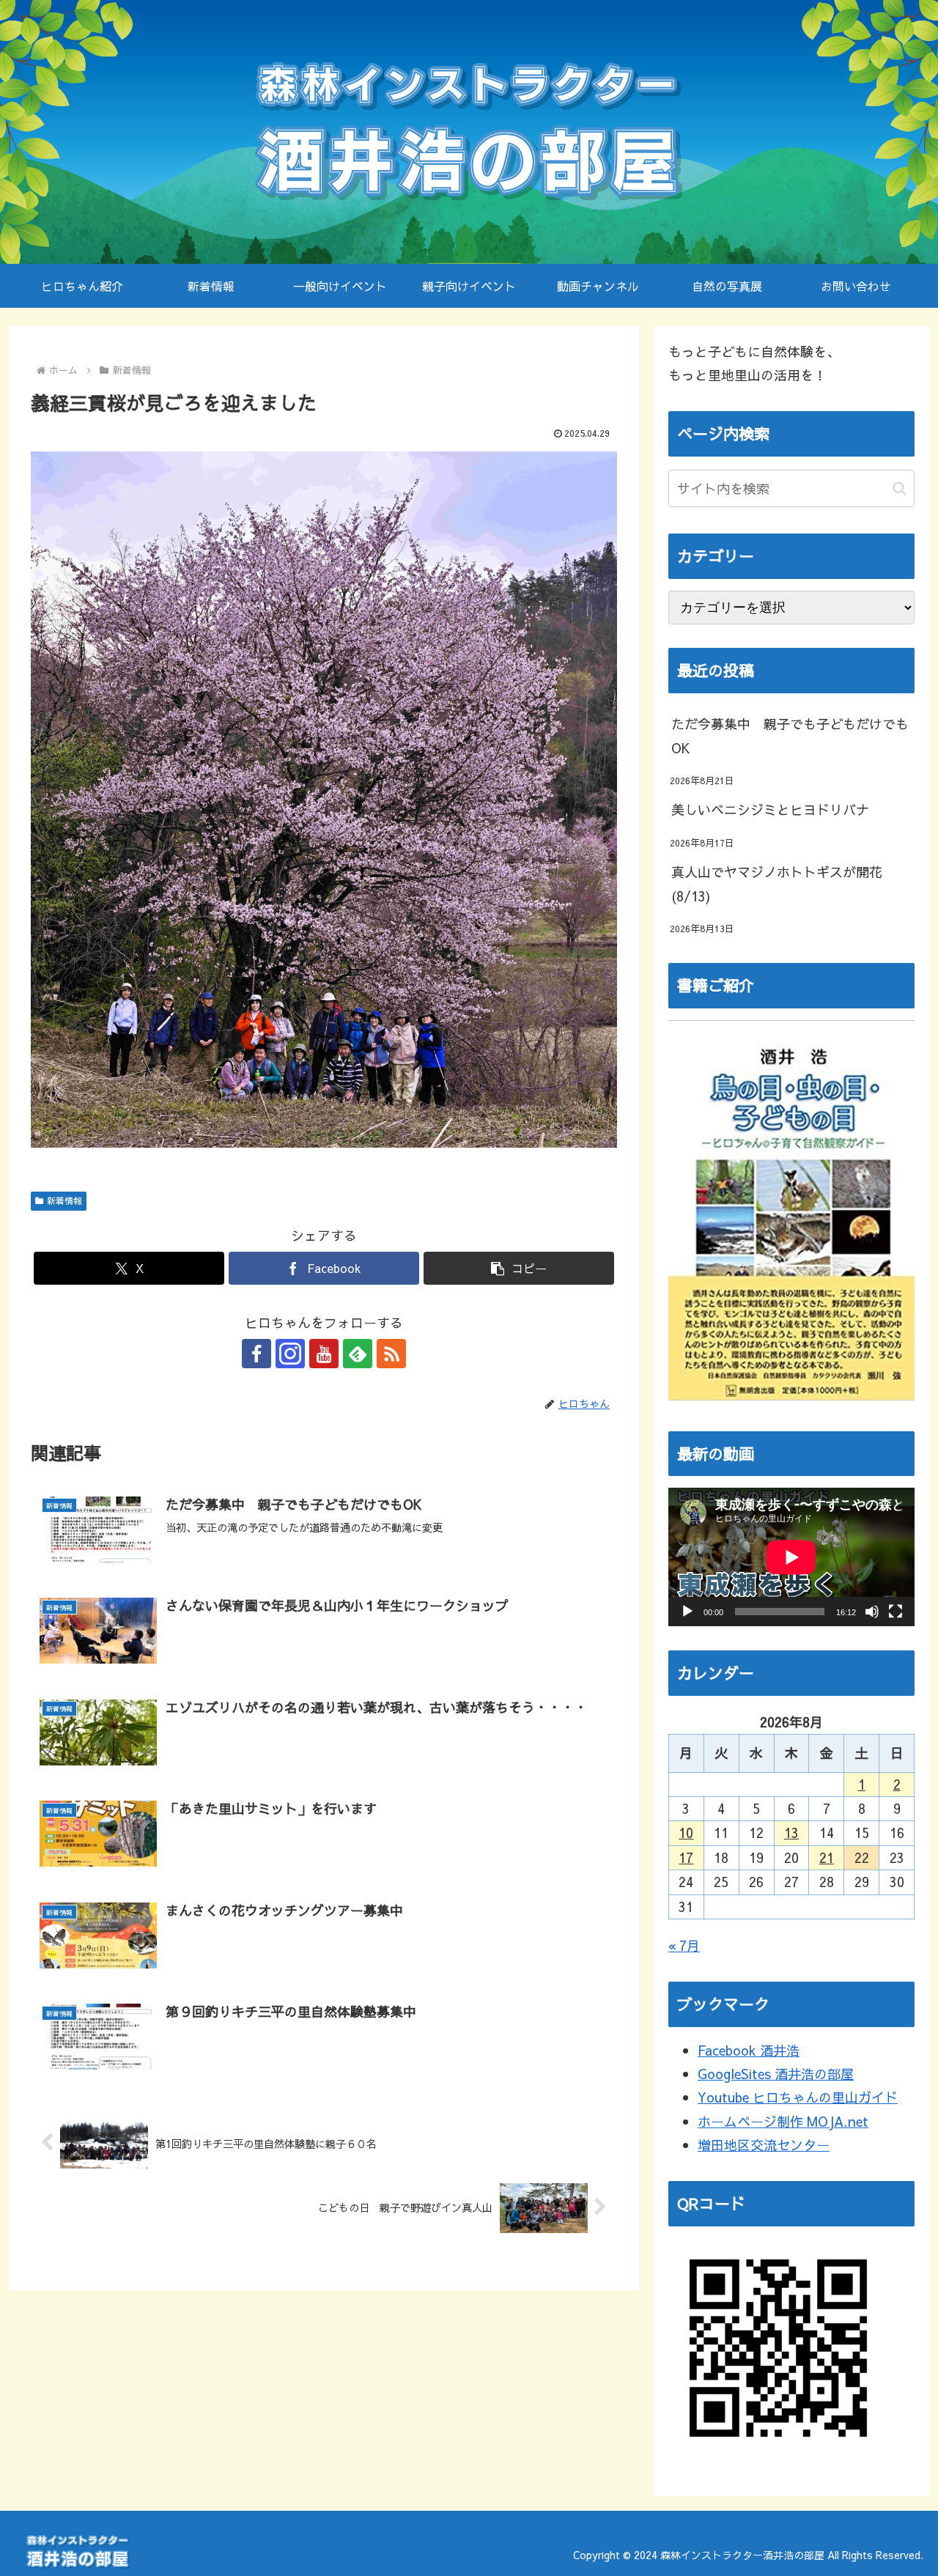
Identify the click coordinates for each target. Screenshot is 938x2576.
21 (827, 1857)
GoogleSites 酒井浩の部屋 (776, 2074)
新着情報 (64, 1200)
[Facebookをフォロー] (256, 1354)
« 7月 (684, 1945)
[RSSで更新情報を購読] (391, 1354)
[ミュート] (872, 1612)
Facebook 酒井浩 (749, 2050)
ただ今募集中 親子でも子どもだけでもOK (790, 735)
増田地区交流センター (764, 2145)
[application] (791, 1557)
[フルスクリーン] (895, 1612)
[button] (519, 1268)
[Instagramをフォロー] (290, 1354)
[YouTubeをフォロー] (324, 1354)
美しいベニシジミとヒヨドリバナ (770, 809)
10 (686, 1833)
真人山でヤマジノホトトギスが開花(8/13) (777, 883)
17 (686, 1857)
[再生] (687, 1612)
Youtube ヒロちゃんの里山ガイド (798, 2097)
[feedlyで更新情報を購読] (358, 1354)
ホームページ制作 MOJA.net (783, 2121)
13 (791, 1833)
